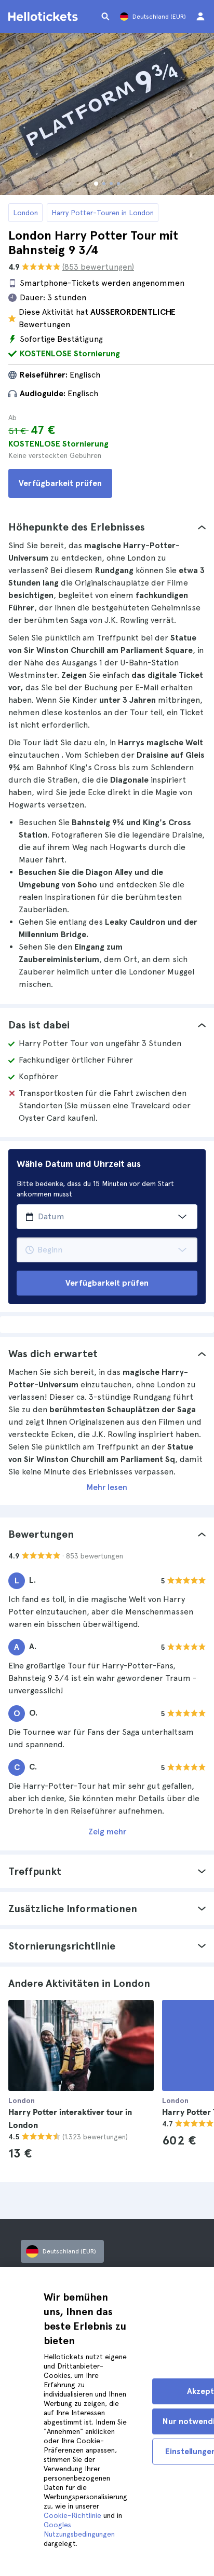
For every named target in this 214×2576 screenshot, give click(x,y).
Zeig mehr (107, 1832)
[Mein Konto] (200, 17)
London (25, 213)
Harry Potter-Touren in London (103, 213)
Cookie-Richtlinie (72, 2515)
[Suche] (105, 17)
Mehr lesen (107, 1487)
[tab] (107, 527)
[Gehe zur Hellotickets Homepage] (45, 17)
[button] (107, 527)
